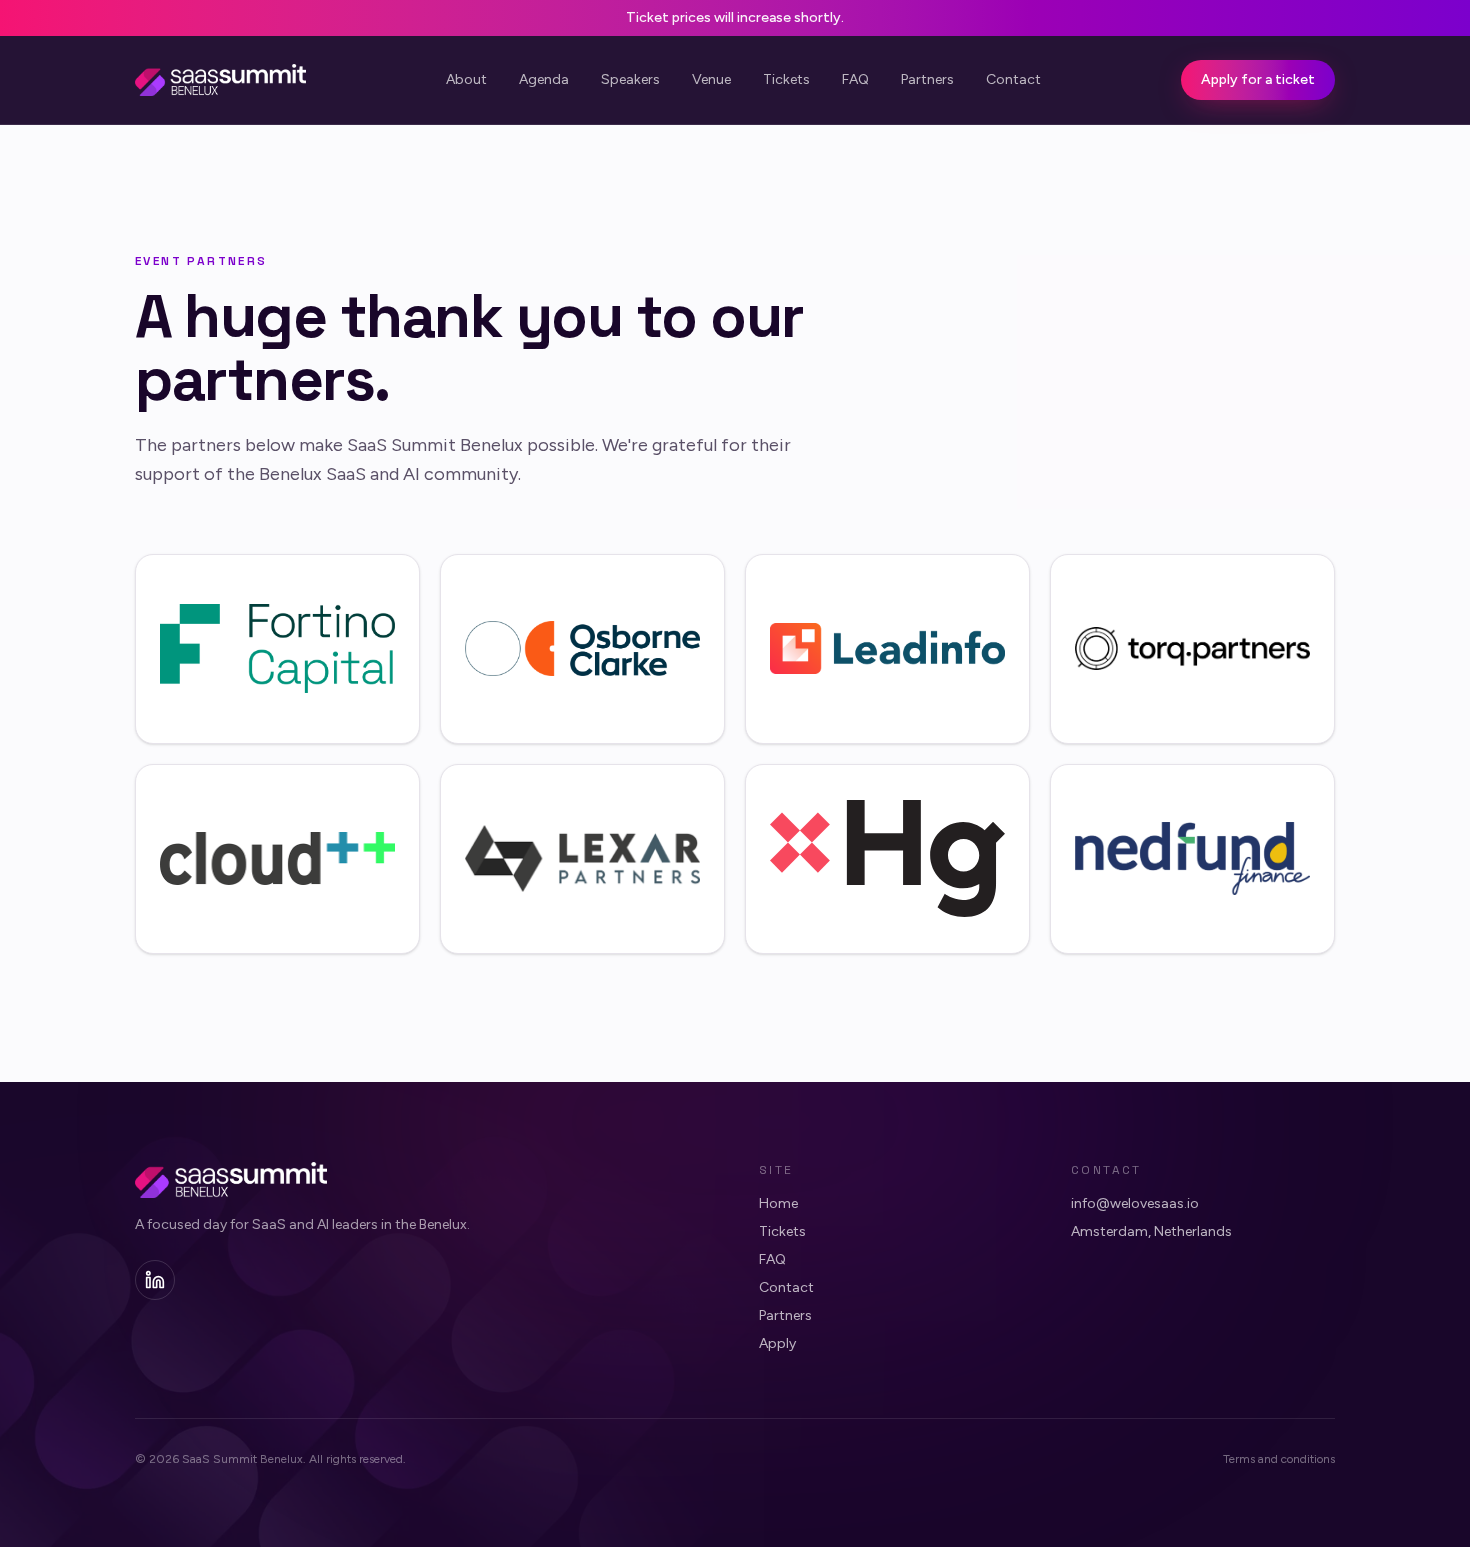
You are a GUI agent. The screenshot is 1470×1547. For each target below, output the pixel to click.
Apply (777, 1343)
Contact (1013, 79)
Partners (927, 79)
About (466, 79)
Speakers (630, 79)
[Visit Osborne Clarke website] (582, 649)
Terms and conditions (1279, 1459)
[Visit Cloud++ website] (277, 859)
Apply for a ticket (1258, 79)
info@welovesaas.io (1135, 1203)
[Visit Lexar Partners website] (582, 859)
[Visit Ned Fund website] (1192, 859)
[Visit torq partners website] (1192, 649)
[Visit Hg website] (887, 859)
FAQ (855, 79)
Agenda (544, 79)
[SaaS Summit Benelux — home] (220, 80)
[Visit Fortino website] (277, 649)
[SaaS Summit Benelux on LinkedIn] (155, 1280)
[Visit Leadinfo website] (887, 649)
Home (778, 1203)
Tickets (786, 79)
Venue (711, 79)
